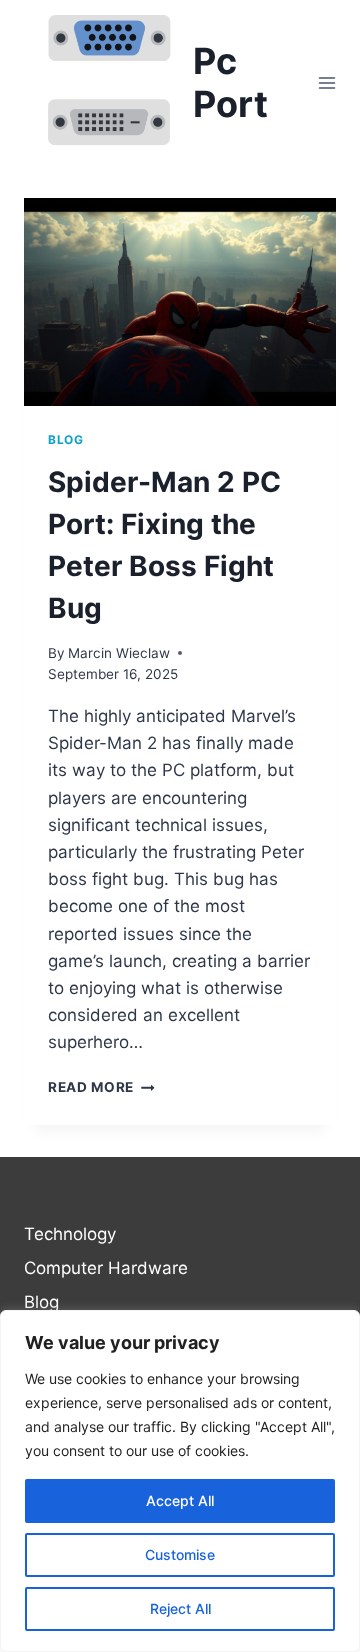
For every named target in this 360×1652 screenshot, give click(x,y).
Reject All (180, 1608)
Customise (180, 1554)
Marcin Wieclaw (119, 653)
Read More (101, 1087)
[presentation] (180, 302)
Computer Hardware (106, 1268)
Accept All (180, 1500)
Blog (65, 439)
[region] (180, 1481)
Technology (70, 1234)
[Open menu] (326, 82)
